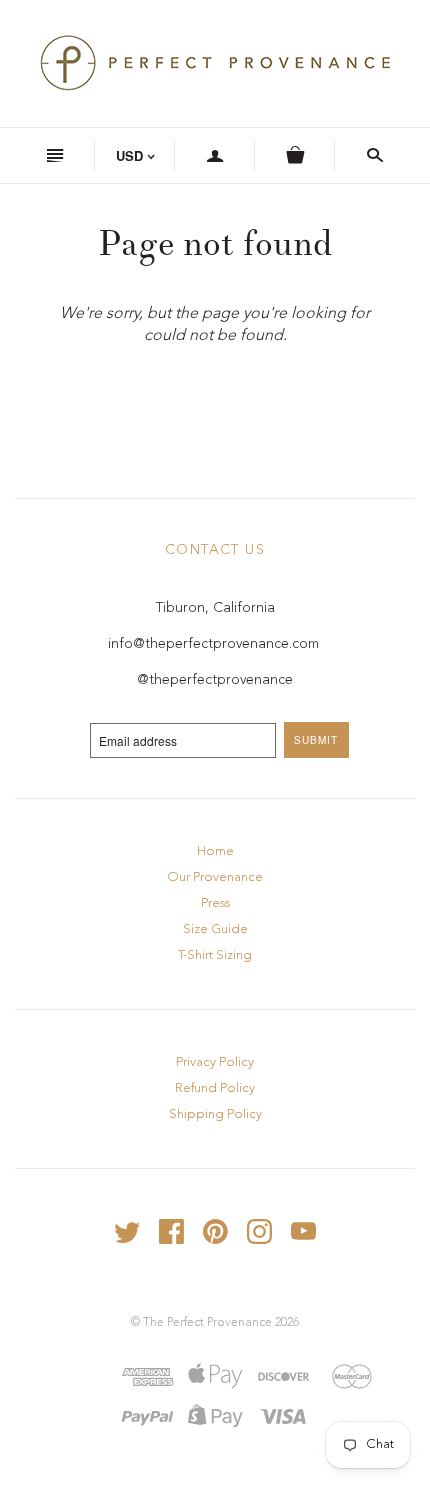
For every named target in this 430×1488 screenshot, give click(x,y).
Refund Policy (215, 1088)
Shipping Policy (215, 1114)
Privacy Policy (215, 1062)
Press (215, 903)
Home (215, 851)
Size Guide (215, 929)
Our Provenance (215, 877)
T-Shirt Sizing (215, 955)
